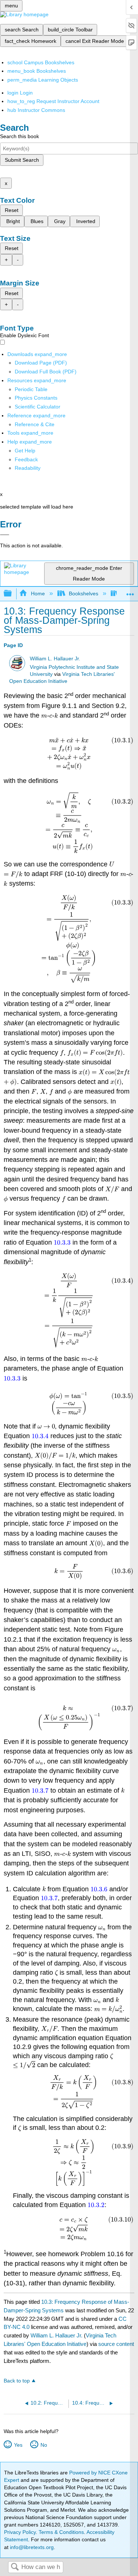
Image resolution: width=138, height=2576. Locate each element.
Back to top (17, 2381)
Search (15, 2567)
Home (38, 593)
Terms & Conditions (61, 2532)
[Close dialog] (5, 535)
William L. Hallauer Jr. (55, 659)
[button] (26, 459)
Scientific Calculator (38, 407)
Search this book (20, 136)
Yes (18, 2445)
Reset (12, 210)
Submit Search (22, 160)
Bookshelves (84, 593)
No (44, 2445)
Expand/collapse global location (130, 591)
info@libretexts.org (31, 2547)
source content (116, 2344)
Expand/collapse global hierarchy (13, 594)
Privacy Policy (20, 2532)
